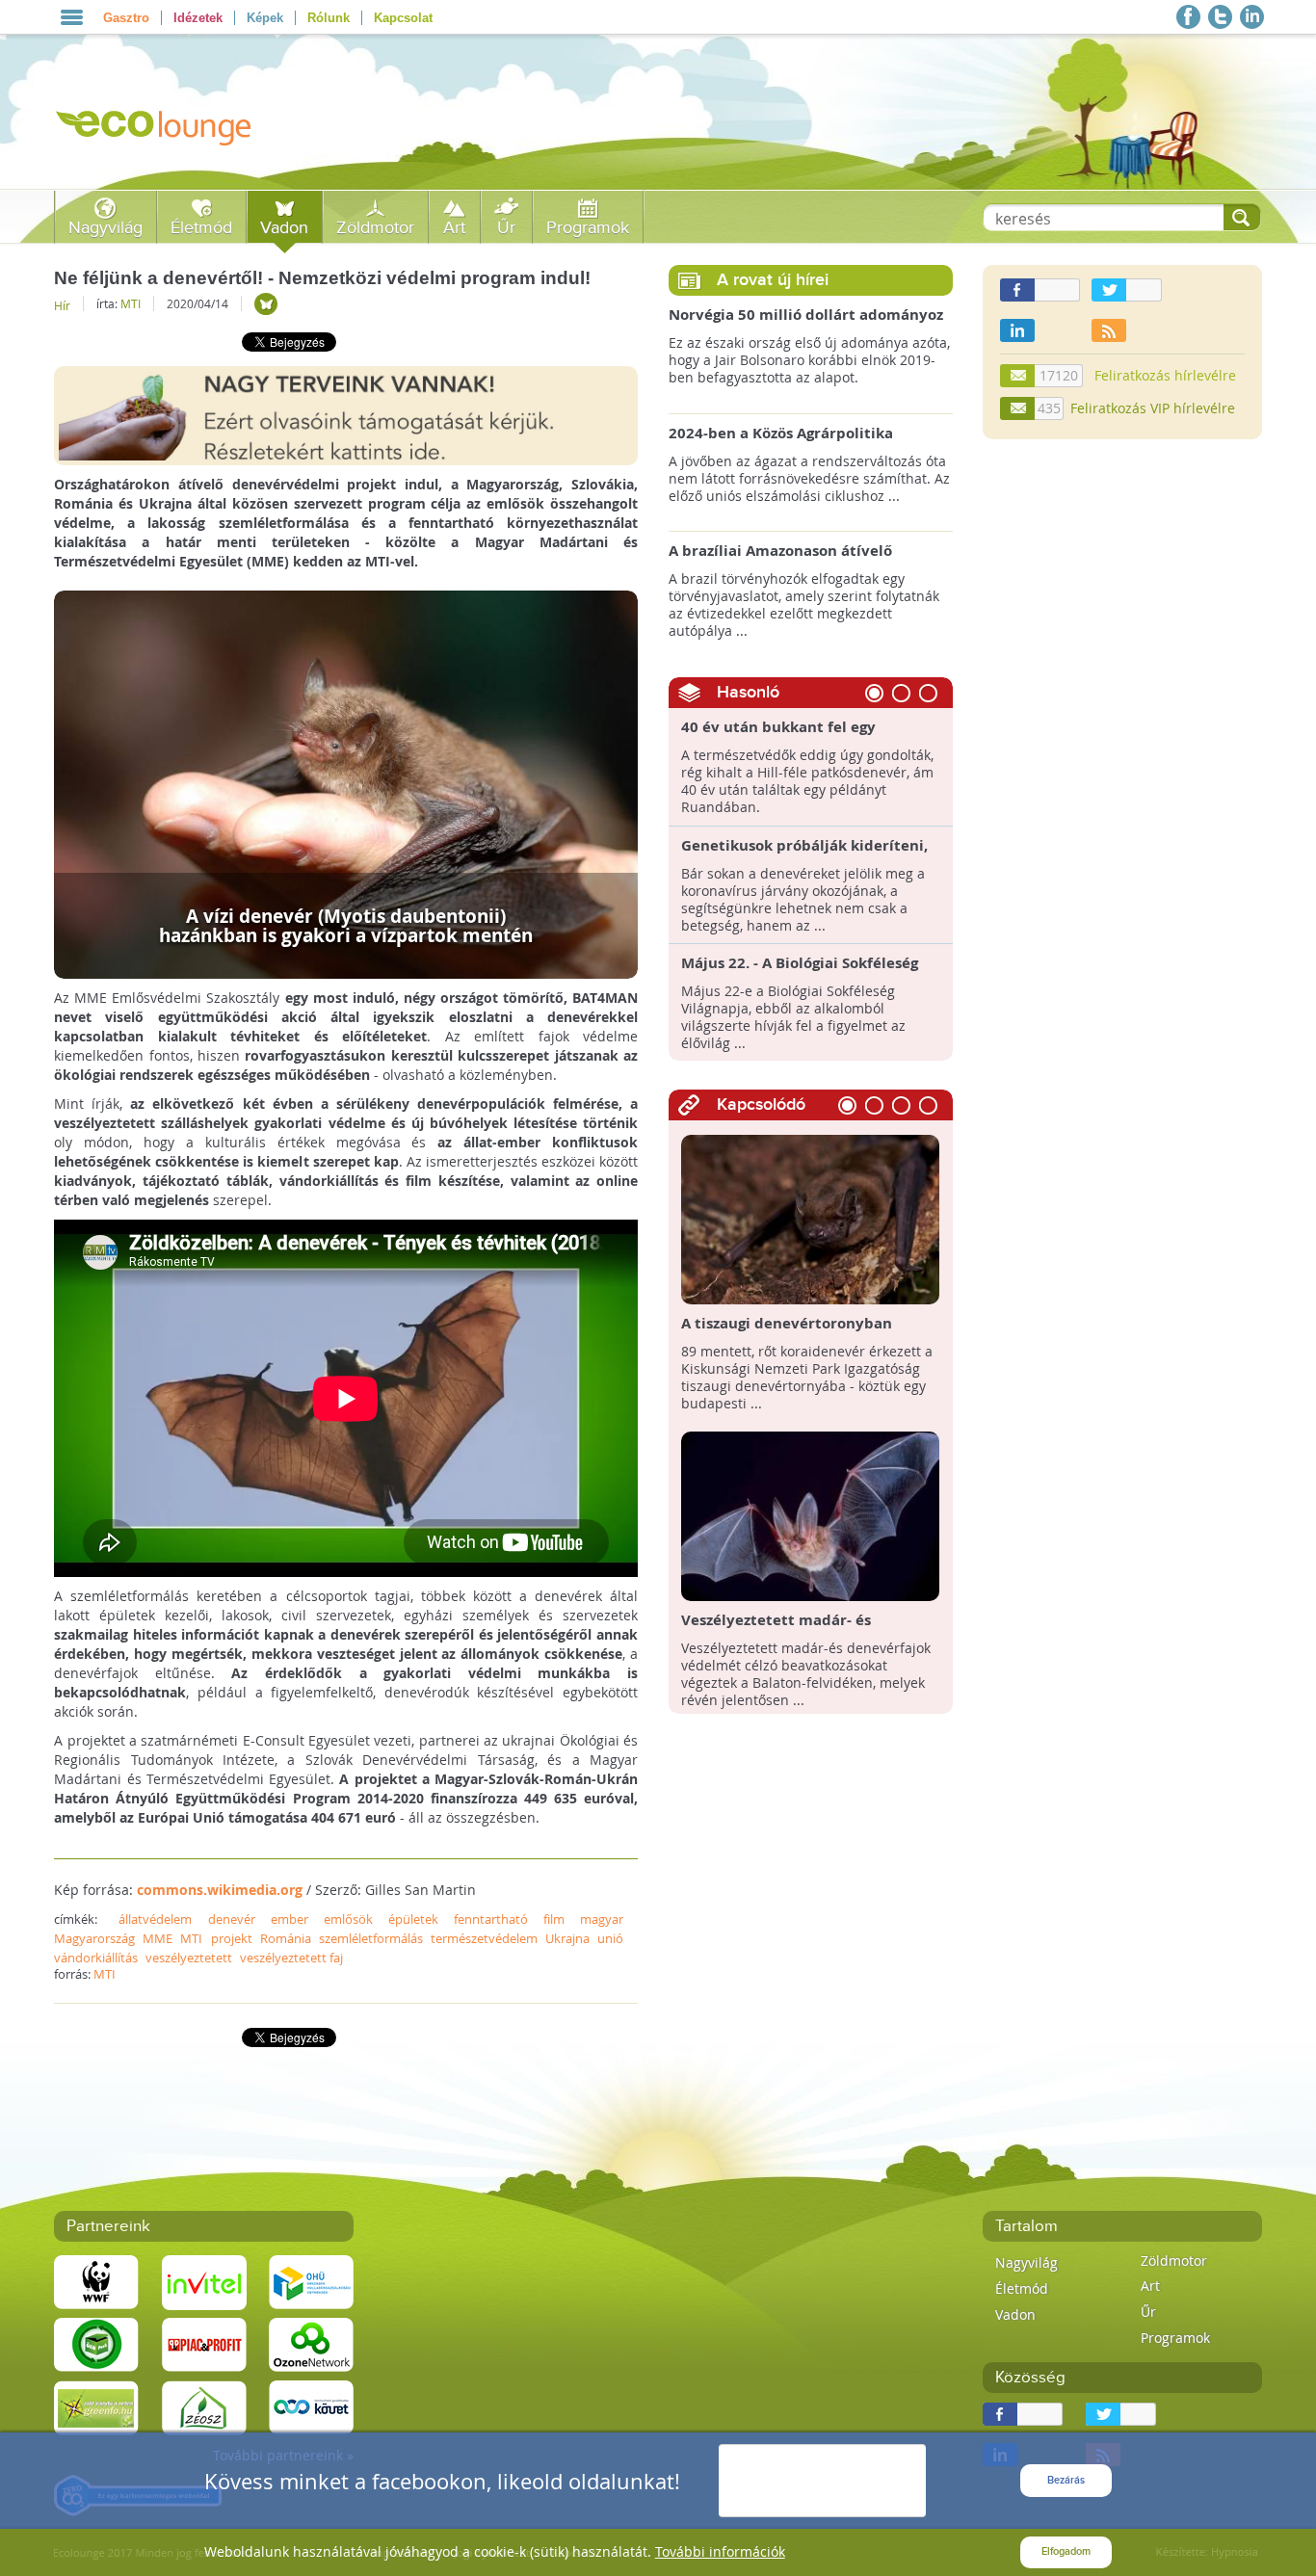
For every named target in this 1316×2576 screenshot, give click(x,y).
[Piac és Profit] (204, 2343)
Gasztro (126, 18)
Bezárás (1066, 2480)
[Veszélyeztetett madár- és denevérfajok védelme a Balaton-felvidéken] (811, 1515)
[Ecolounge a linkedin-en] (1252, 17)
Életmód (201, 228)
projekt (232, 1938)
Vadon (284, 228)
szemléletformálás (371, 1938)
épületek (413, 1919)
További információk (720, 2551)
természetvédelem (484, 1938)
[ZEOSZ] (204, 2406)
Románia (286, 1938)
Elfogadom (1066, 2551)
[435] (1018, 408)
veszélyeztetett (189, 1958)
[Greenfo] (96, 2406)
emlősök (348, 1919)
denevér (232, 1919)
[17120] (1018, 376)
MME (158, 1938)
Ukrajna (567, 1938)
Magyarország (94, 1938)
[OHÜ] (311, 2281)
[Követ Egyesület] (311, 2406)
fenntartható (491, 1919)
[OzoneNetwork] (311, 2343)
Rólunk (329, 18)
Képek (265, 18)
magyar (602, 1919)
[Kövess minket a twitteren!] (1220, 17)
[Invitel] (204, 2281)
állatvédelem (155, 1919)
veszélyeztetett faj (291, 1958)
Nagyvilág (105, 228)
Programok (588, 228)
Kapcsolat (403, 18)
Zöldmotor (375, 228)
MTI (131, 303)
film (554, 1919)
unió (610, 1938)
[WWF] (96, 2281)
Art (454, 228)
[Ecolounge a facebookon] (1188, 17)
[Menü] (72, 17)
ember (290, 1919)
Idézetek (198, 18)
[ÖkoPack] (96, 2343)
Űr (506, 228)
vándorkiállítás (96, 1958)
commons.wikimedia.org (220, 1890)
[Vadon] (266, 304)
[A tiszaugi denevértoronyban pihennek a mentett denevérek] (811, 1218)
